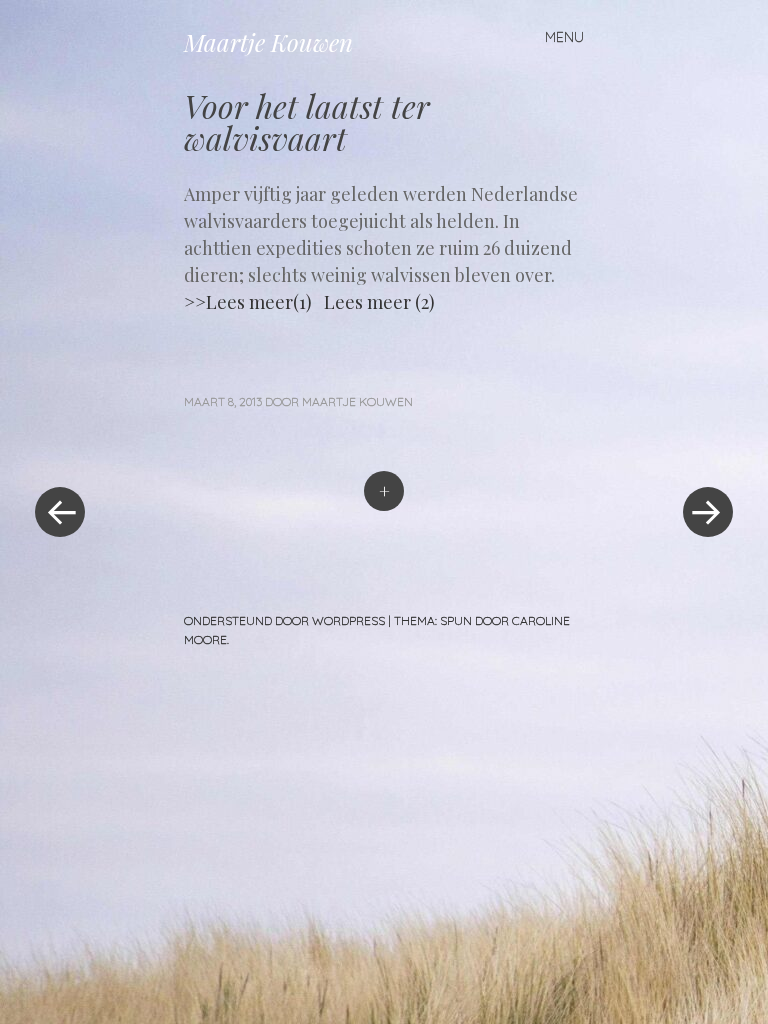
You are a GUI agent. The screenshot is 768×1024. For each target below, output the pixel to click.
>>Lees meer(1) (248, 302)
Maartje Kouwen (268, 42)
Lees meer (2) (379, 302)
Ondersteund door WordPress (284, 620)
